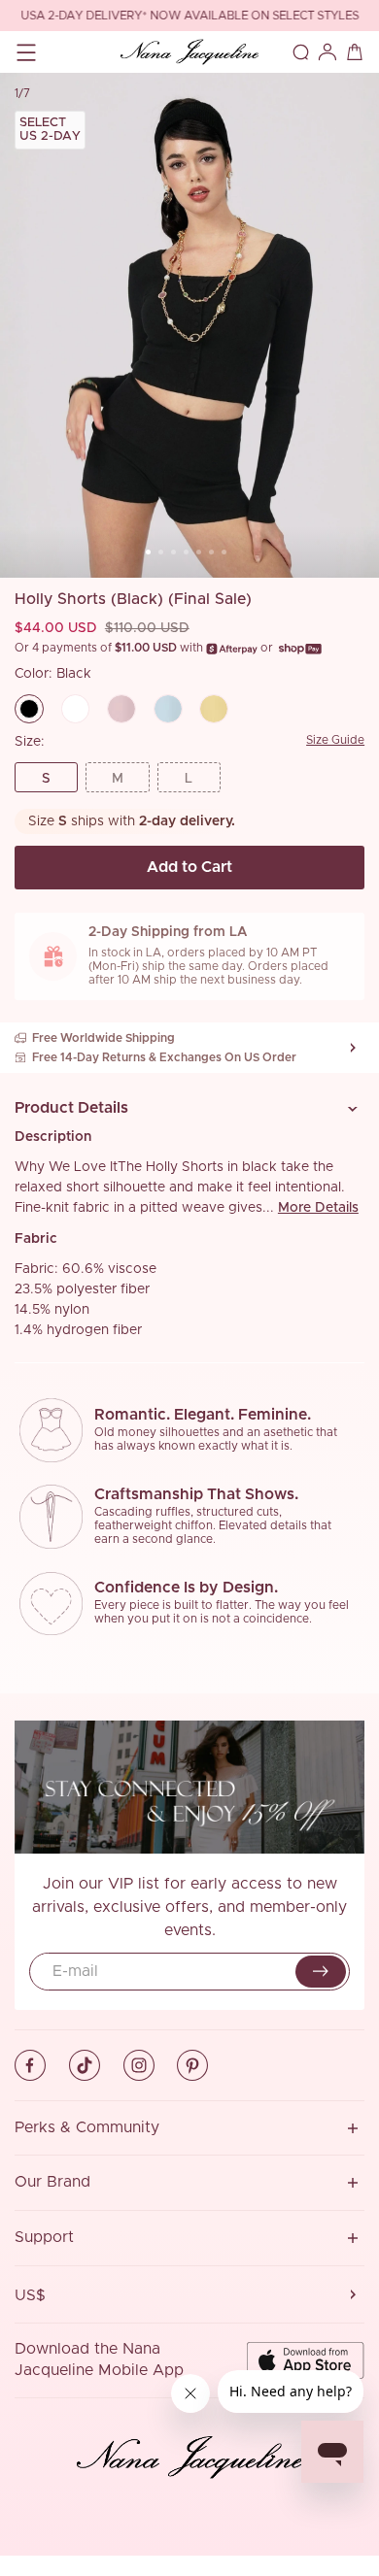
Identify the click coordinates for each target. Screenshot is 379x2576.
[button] (189, 1108)
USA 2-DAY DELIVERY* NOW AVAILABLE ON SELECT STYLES (189, 16)
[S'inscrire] (321, 1972)
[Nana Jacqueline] (189, 52)
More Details (318, 1208)
